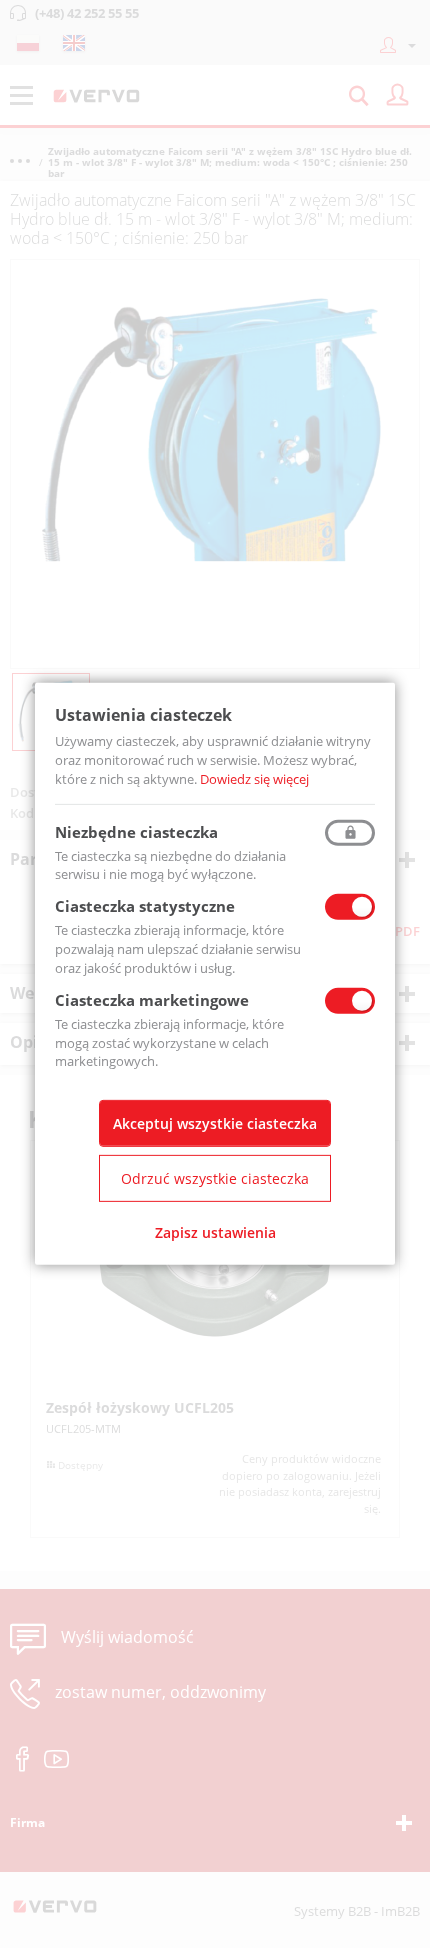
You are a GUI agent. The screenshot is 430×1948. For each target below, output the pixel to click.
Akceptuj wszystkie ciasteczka (215, 1123)
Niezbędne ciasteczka (136, 831)
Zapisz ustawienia (215, 1232)
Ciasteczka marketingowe (152, 1000)
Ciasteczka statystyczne (145, 906)
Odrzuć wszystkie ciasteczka (215, 1178)
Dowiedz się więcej (254, 779)
